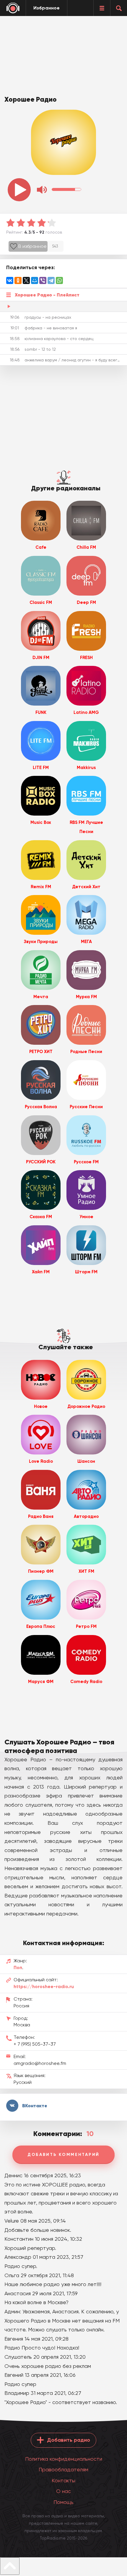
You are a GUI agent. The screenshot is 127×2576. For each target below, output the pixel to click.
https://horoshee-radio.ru (44, 1986)
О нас (63, 2491)
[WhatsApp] (59, 280)
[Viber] (43, 280)
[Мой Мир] (35, 280)
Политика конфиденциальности (64, 2459)
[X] (26, 280)
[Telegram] (51, 280)
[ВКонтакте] (10, 280)
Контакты (63, 2480)
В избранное (32, 246)
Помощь (63, 2502)
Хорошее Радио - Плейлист (47, 295)
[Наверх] (10, 2566)
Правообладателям (63, 2469)
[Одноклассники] (18, 280)
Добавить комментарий (63, 2155)
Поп (18, 1968)
